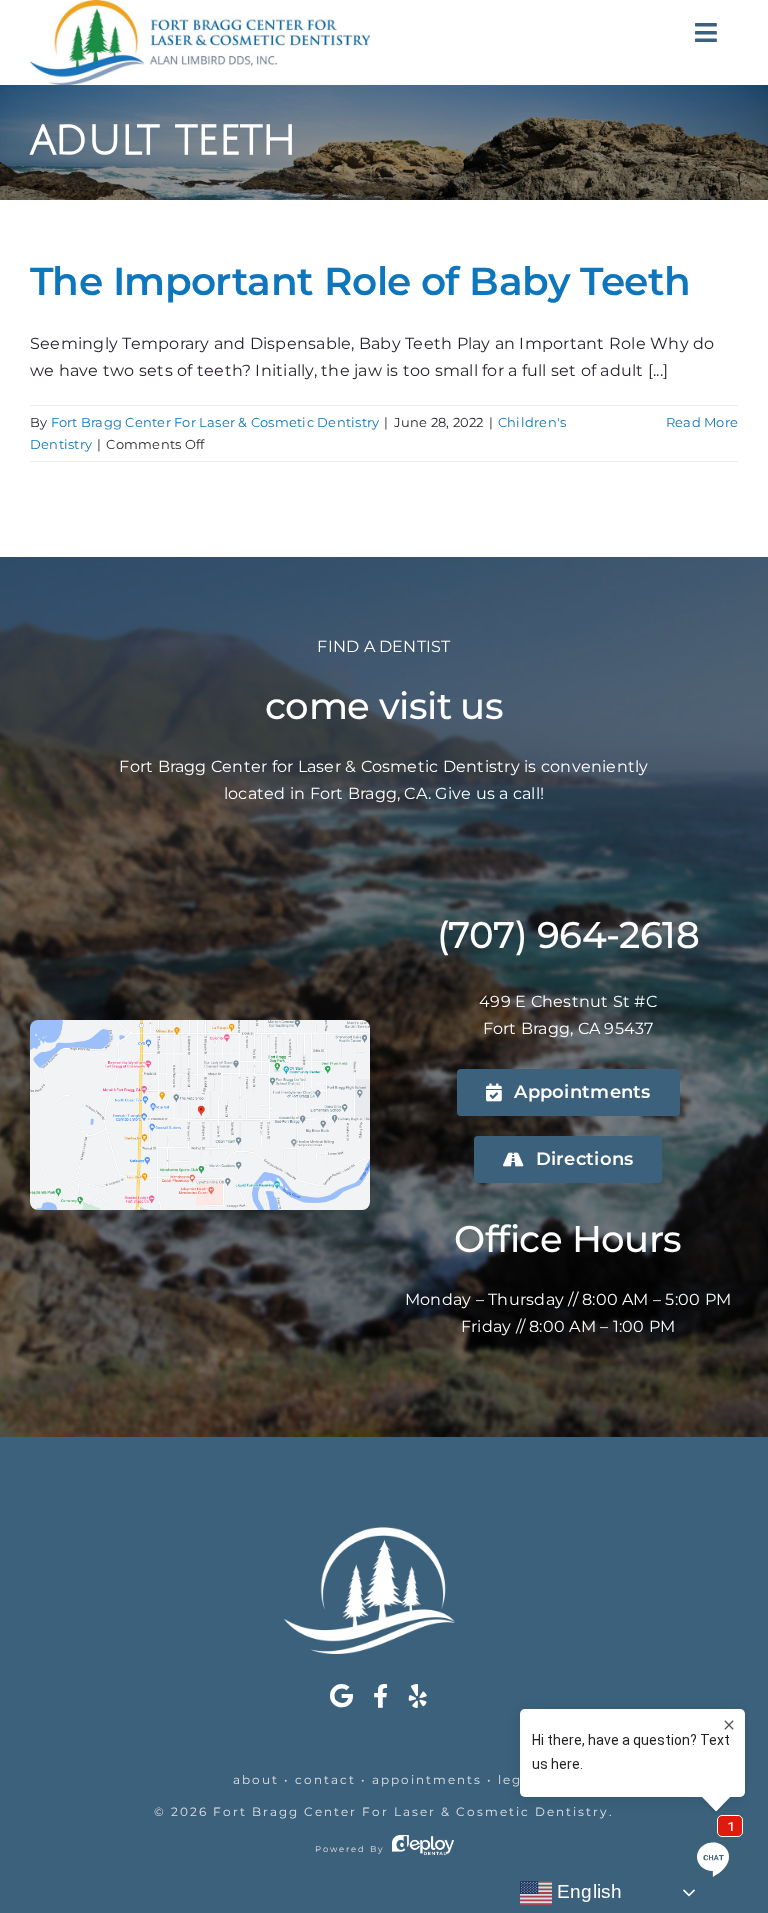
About (256, 1779)
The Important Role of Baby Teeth (360, 281)
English (587, 1891)
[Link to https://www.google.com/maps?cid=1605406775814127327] (341, 1696)
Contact (325, 1779)
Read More (702, 422)
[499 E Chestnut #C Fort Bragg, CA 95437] (200, 1027)
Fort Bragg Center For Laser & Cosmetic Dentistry (215, 422)
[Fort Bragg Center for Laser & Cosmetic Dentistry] (384, 1534)
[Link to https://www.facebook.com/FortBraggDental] (380, 1696)
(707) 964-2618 (568, 934)
